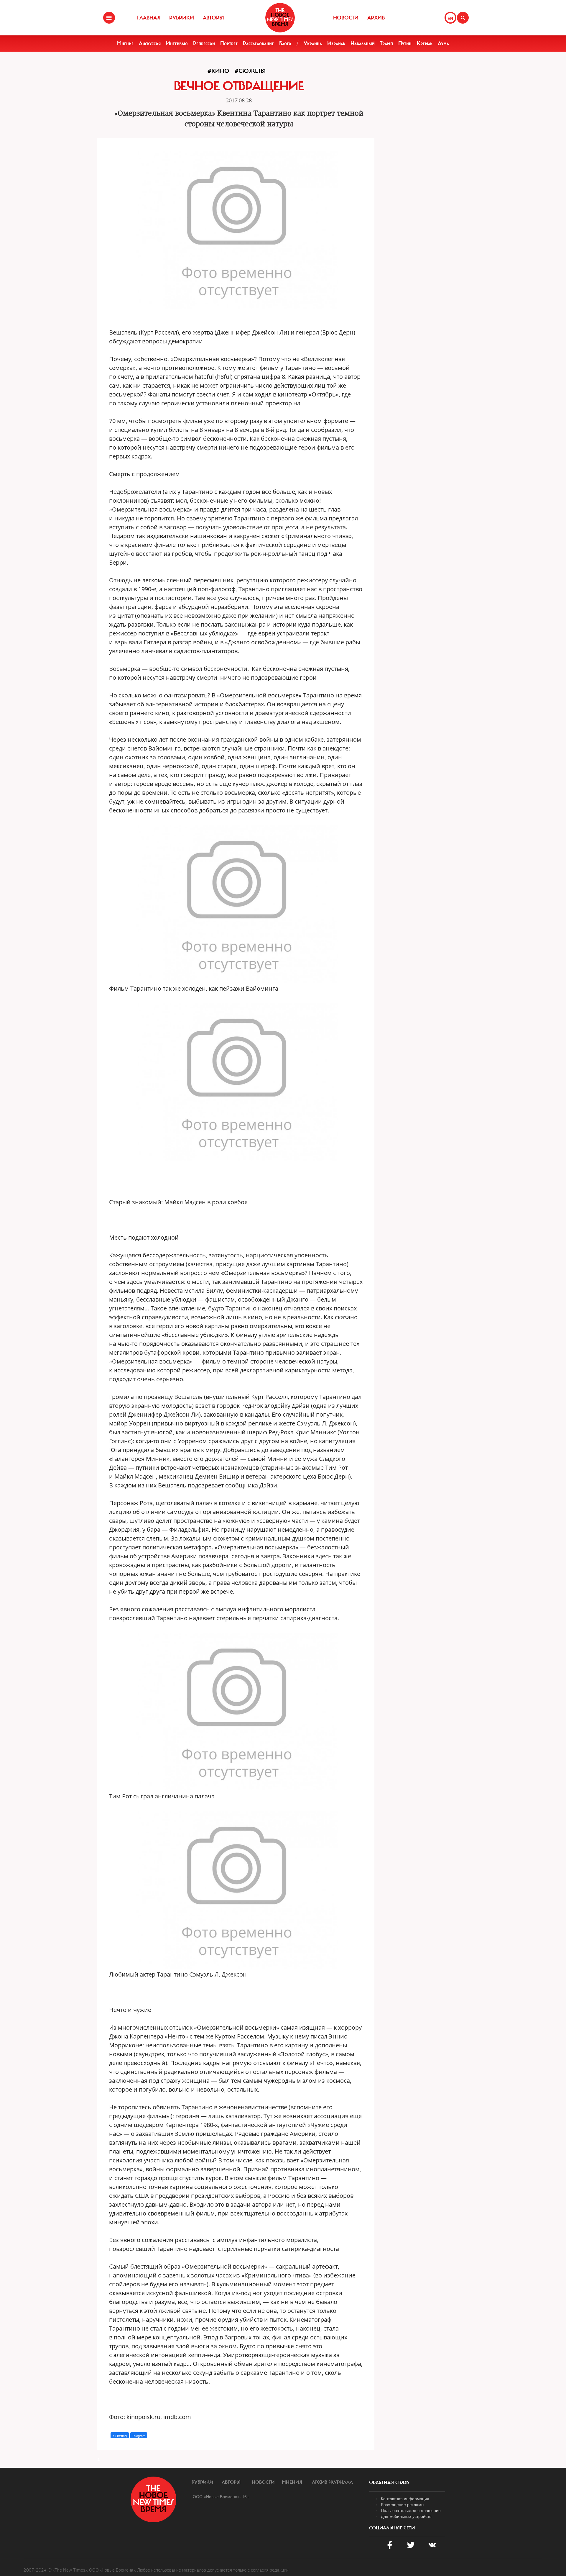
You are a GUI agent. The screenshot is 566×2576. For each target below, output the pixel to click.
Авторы (213, 18)
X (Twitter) (120, 2436)
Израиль (336, 43)
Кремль (425, 43)
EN (450, 18)
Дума (443, 43)
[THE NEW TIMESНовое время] (280, 18)
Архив (376, 18)
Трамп (386, 43)
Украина (313, 43)
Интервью (177, 43)
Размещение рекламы (403, 2504)
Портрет (229, 43)
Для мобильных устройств (406, 2516)
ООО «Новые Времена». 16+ (221, 2496)
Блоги (285, 43)
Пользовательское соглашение (411, 2510)
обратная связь (389, 2482)
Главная (149, 18)
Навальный (363, 43)
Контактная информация (405, 2498)
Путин (405, 43)
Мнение (125, 43)
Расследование (258, 43)
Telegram (139, 2436)
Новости (346, 18)
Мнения (292, 2482)
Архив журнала (332, 2482)
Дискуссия (150, 43)
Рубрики (182, 18)
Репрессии (204, 43)
